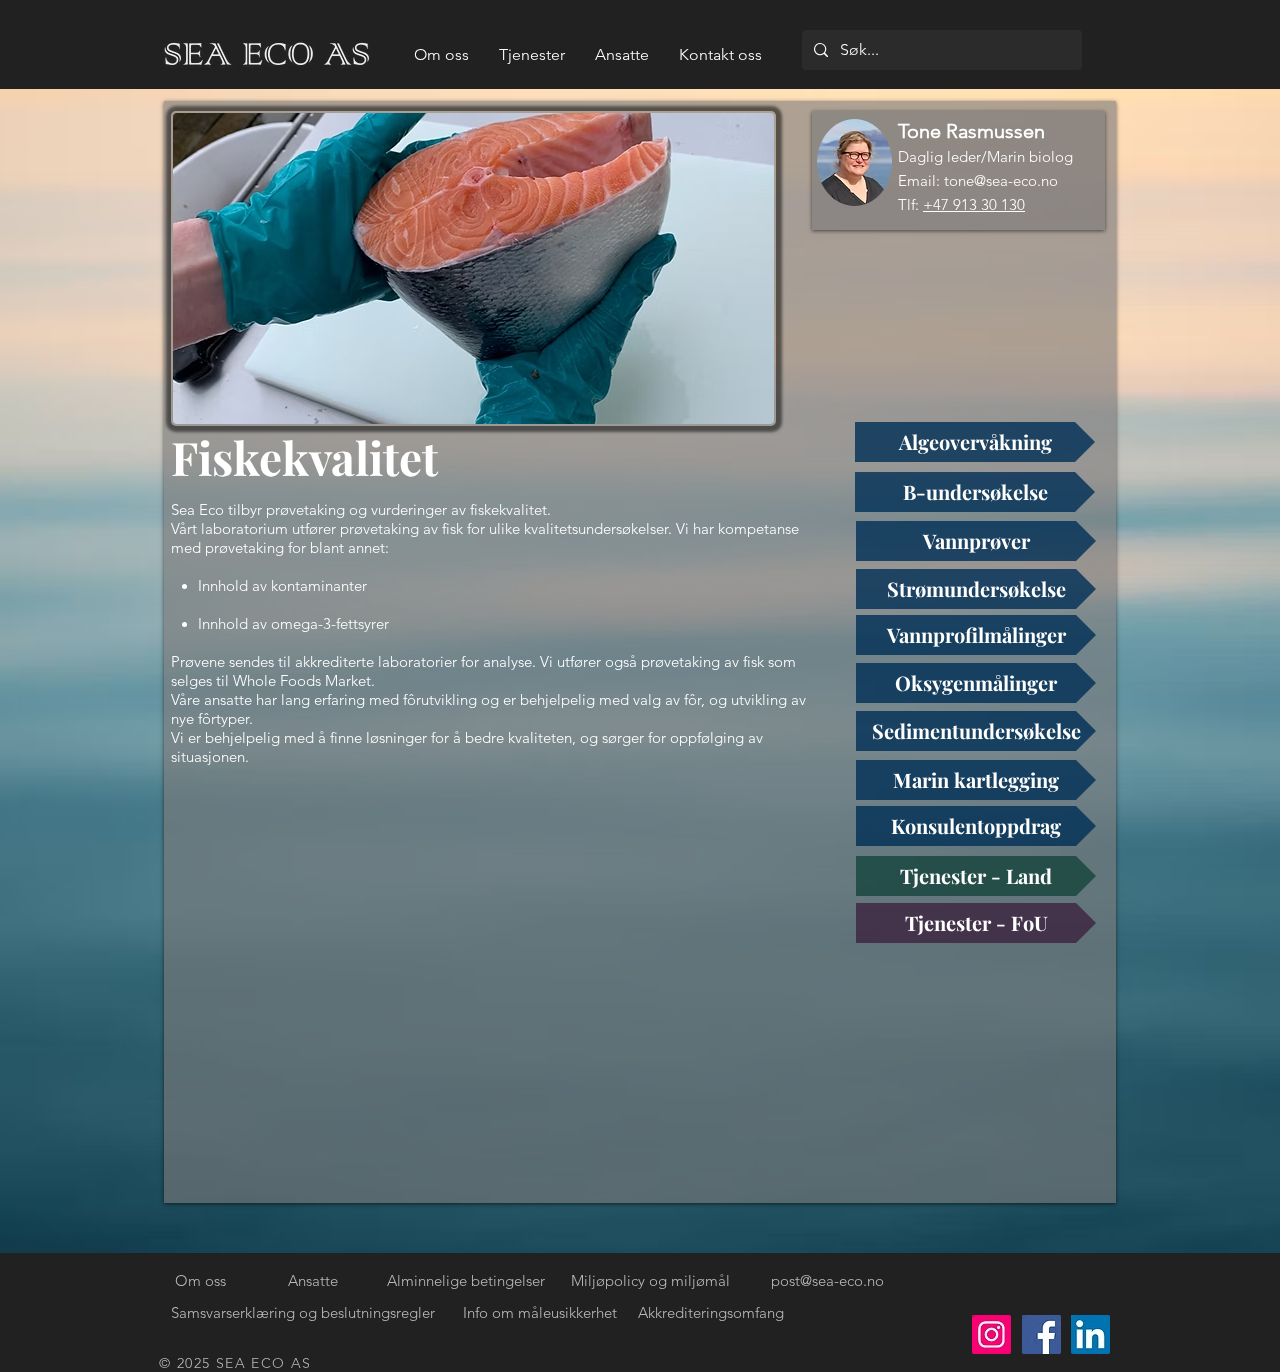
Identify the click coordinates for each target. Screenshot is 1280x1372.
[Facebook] (1041, 1334)
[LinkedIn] (1090, 1334)
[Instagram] (991, 1334)
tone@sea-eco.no (1001, 180)
